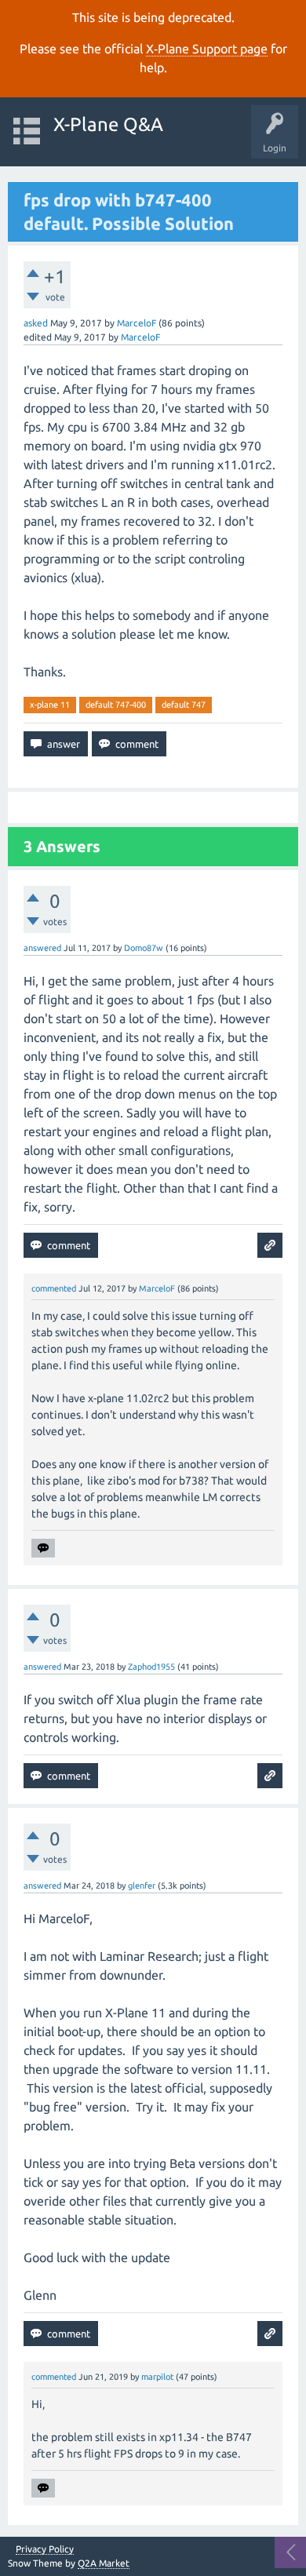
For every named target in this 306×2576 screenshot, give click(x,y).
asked (36, 323)
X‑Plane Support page (207, 49)
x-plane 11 (50, 705)
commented (54, 1288)
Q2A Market (104, 2563)
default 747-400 (116, 705)
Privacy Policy (45, 2549)
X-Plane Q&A (108, 124)
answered (42, 948)
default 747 (184, 705)
